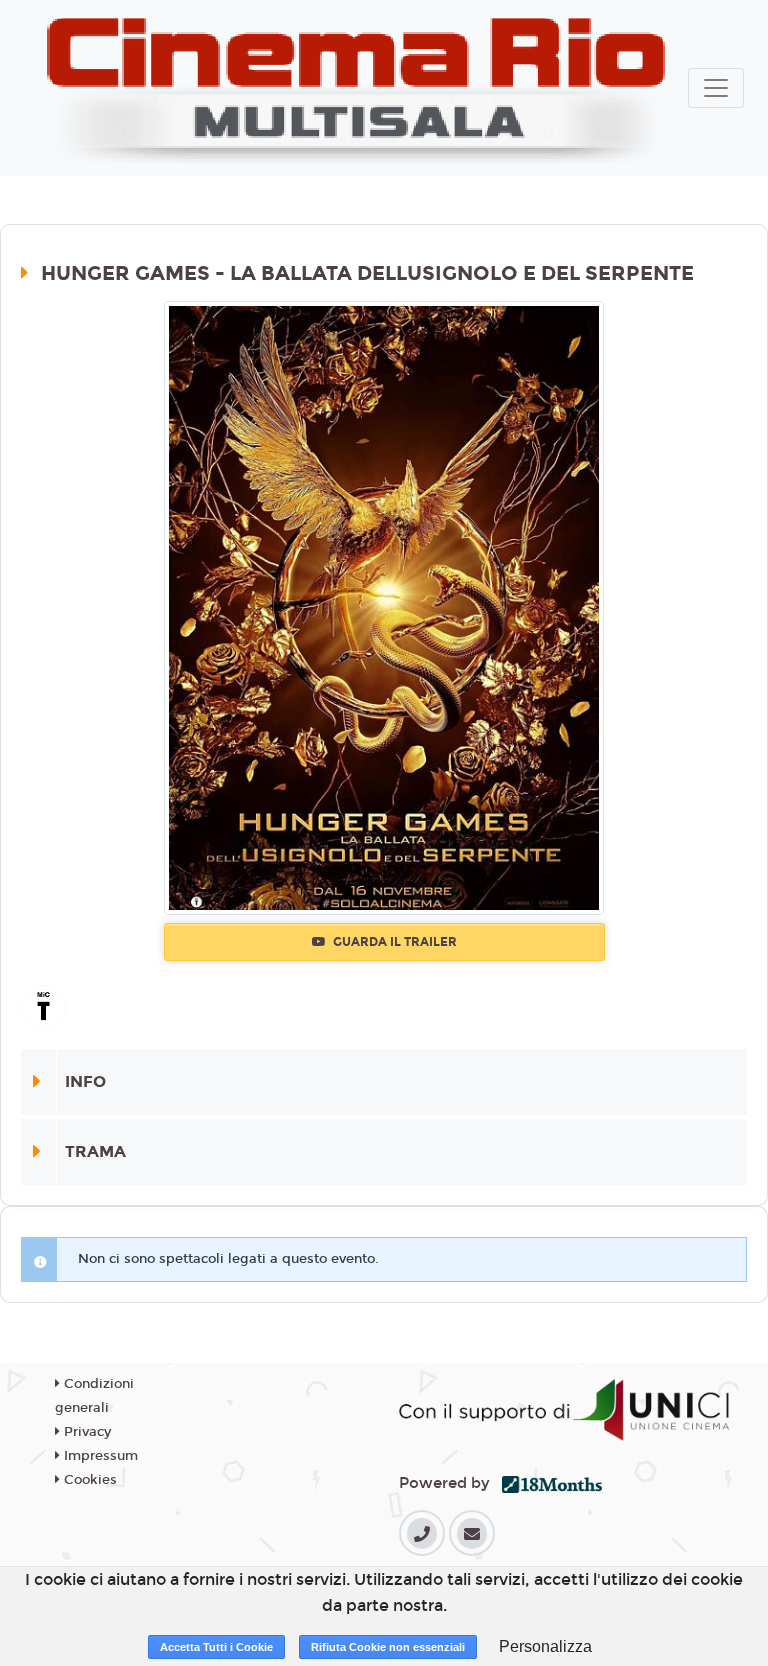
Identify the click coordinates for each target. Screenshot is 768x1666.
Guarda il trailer (393, 942)
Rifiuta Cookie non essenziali (388, 1647)
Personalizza (545, 1646)
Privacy (85, 1432)
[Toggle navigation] (716, 88)
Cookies (88, 1480)
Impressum (99, 1456)
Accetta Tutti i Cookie (216, 1647)
